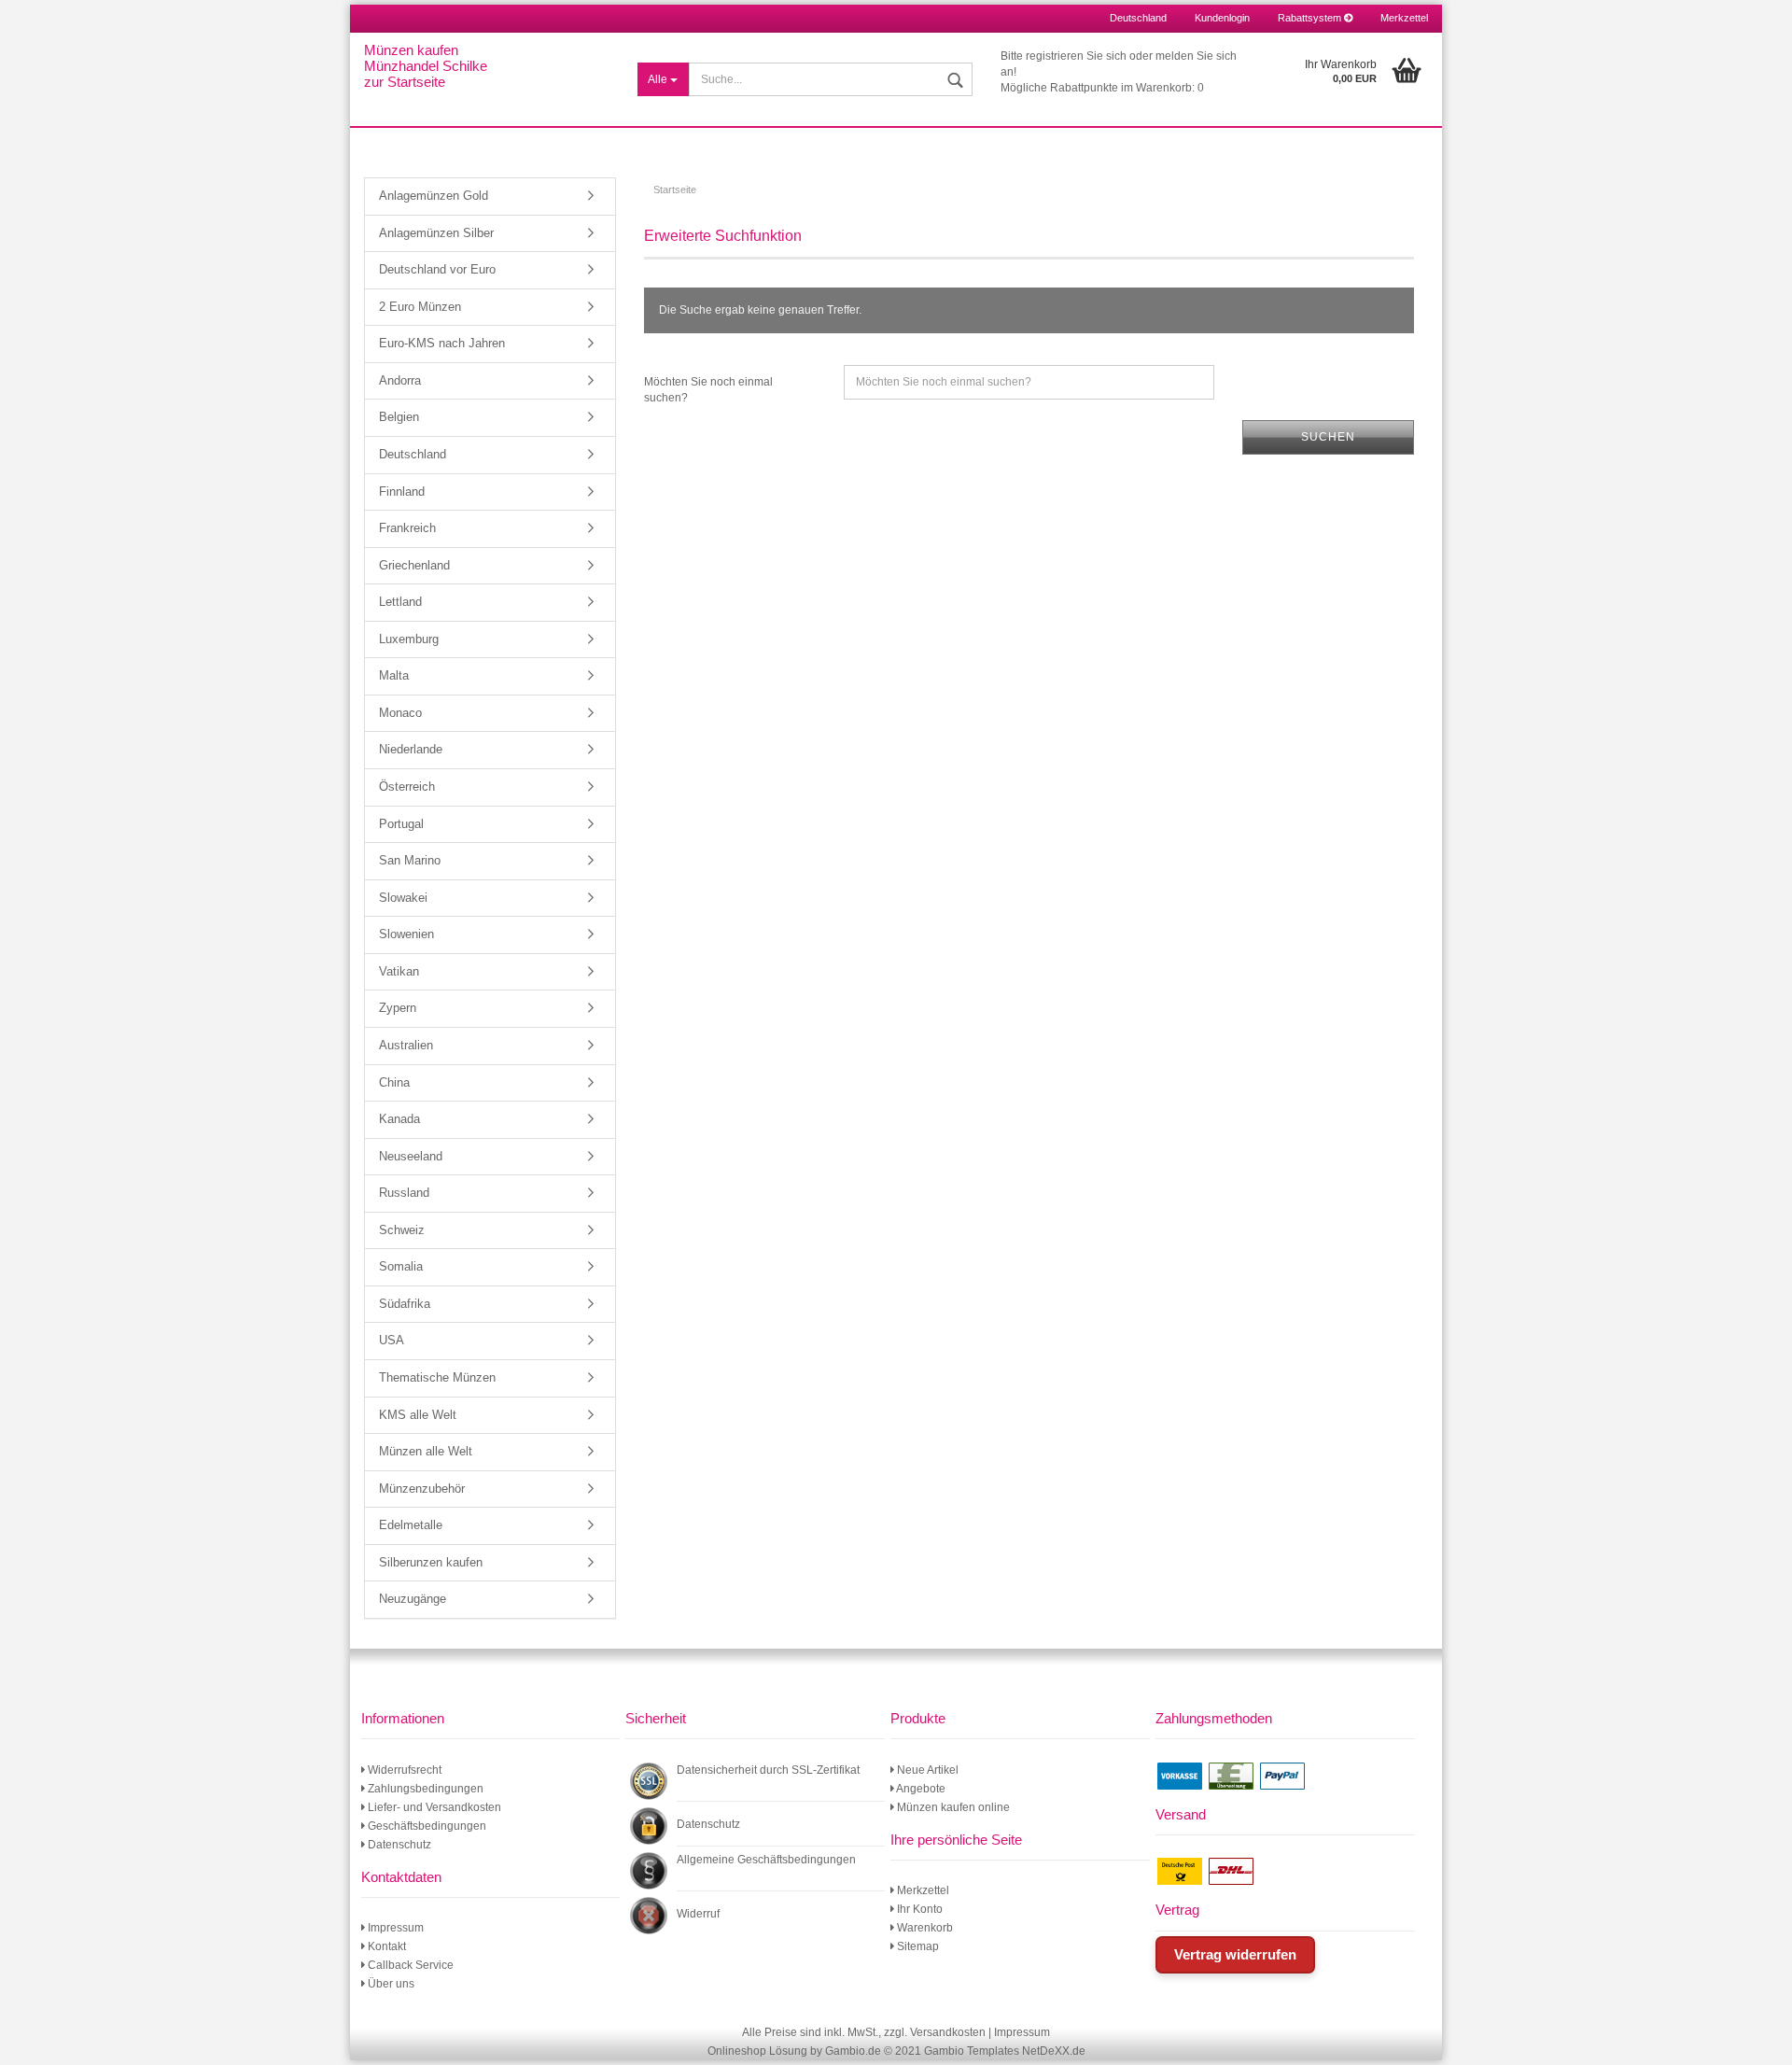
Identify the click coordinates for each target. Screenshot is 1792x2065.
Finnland (402, 492)
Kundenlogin (1222, 18)
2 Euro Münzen (420, 307)
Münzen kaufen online (952, 1807)
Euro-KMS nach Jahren (442, 343)
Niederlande (411, 749)
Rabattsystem (1311, 18)
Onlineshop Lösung (757, 2051)
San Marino (410, 860)
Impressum (394, 1928)
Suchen (1328, 437)
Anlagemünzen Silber (436, 233)
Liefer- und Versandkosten (433, 1807)
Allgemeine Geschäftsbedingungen (766, 1860)
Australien (406, 1045)
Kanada (399, 1119)
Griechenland (414, 565)
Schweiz (402, 1230)
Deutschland (413, 454)
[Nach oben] (1755, 2037)
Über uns (390, 1984)
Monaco (400, 713)
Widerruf (698, 1914)
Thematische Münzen (437, 1377)
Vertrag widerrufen (1235, 1954)
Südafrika (405, 1304)
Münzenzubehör (422, 1489)
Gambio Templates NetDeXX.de (1005, 2051)
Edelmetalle (411, 1525)
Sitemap (917, 1946)
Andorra (400, 380)
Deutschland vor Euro (437, 269)
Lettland (400, 602)
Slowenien (406, 934)
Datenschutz (398, 1845)
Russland (404, 1193)
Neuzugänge (413, 1599)
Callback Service (409, 1965)
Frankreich (407, 528)
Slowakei (403, 898)
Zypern (398, 1008)
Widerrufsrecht (403, 1770)
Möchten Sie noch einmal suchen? (708, 390)
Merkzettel (1404, 18)
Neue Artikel (926, 1770)
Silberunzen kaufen (431, 1562)
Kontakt (385, 1946)
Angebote (920, 1789)
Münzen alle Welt (426, 1451)
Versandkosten (948, 2032)
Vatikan (399, 971)
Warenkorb (924, 1928)
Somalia (401, 1266)
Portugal (401, 824)
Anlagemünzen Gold (434, 196)
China (394, 1082)
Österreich (407, 787)
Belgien (399, 417)
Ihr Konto (918, 1909)
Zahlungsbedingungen (424, 1789)
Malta (394, 675)
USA (392, 1340)
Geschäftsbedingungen (426, 1826)
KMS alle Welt (418, 1415)
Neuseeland (411, 1156)
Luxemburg (409, 639)
